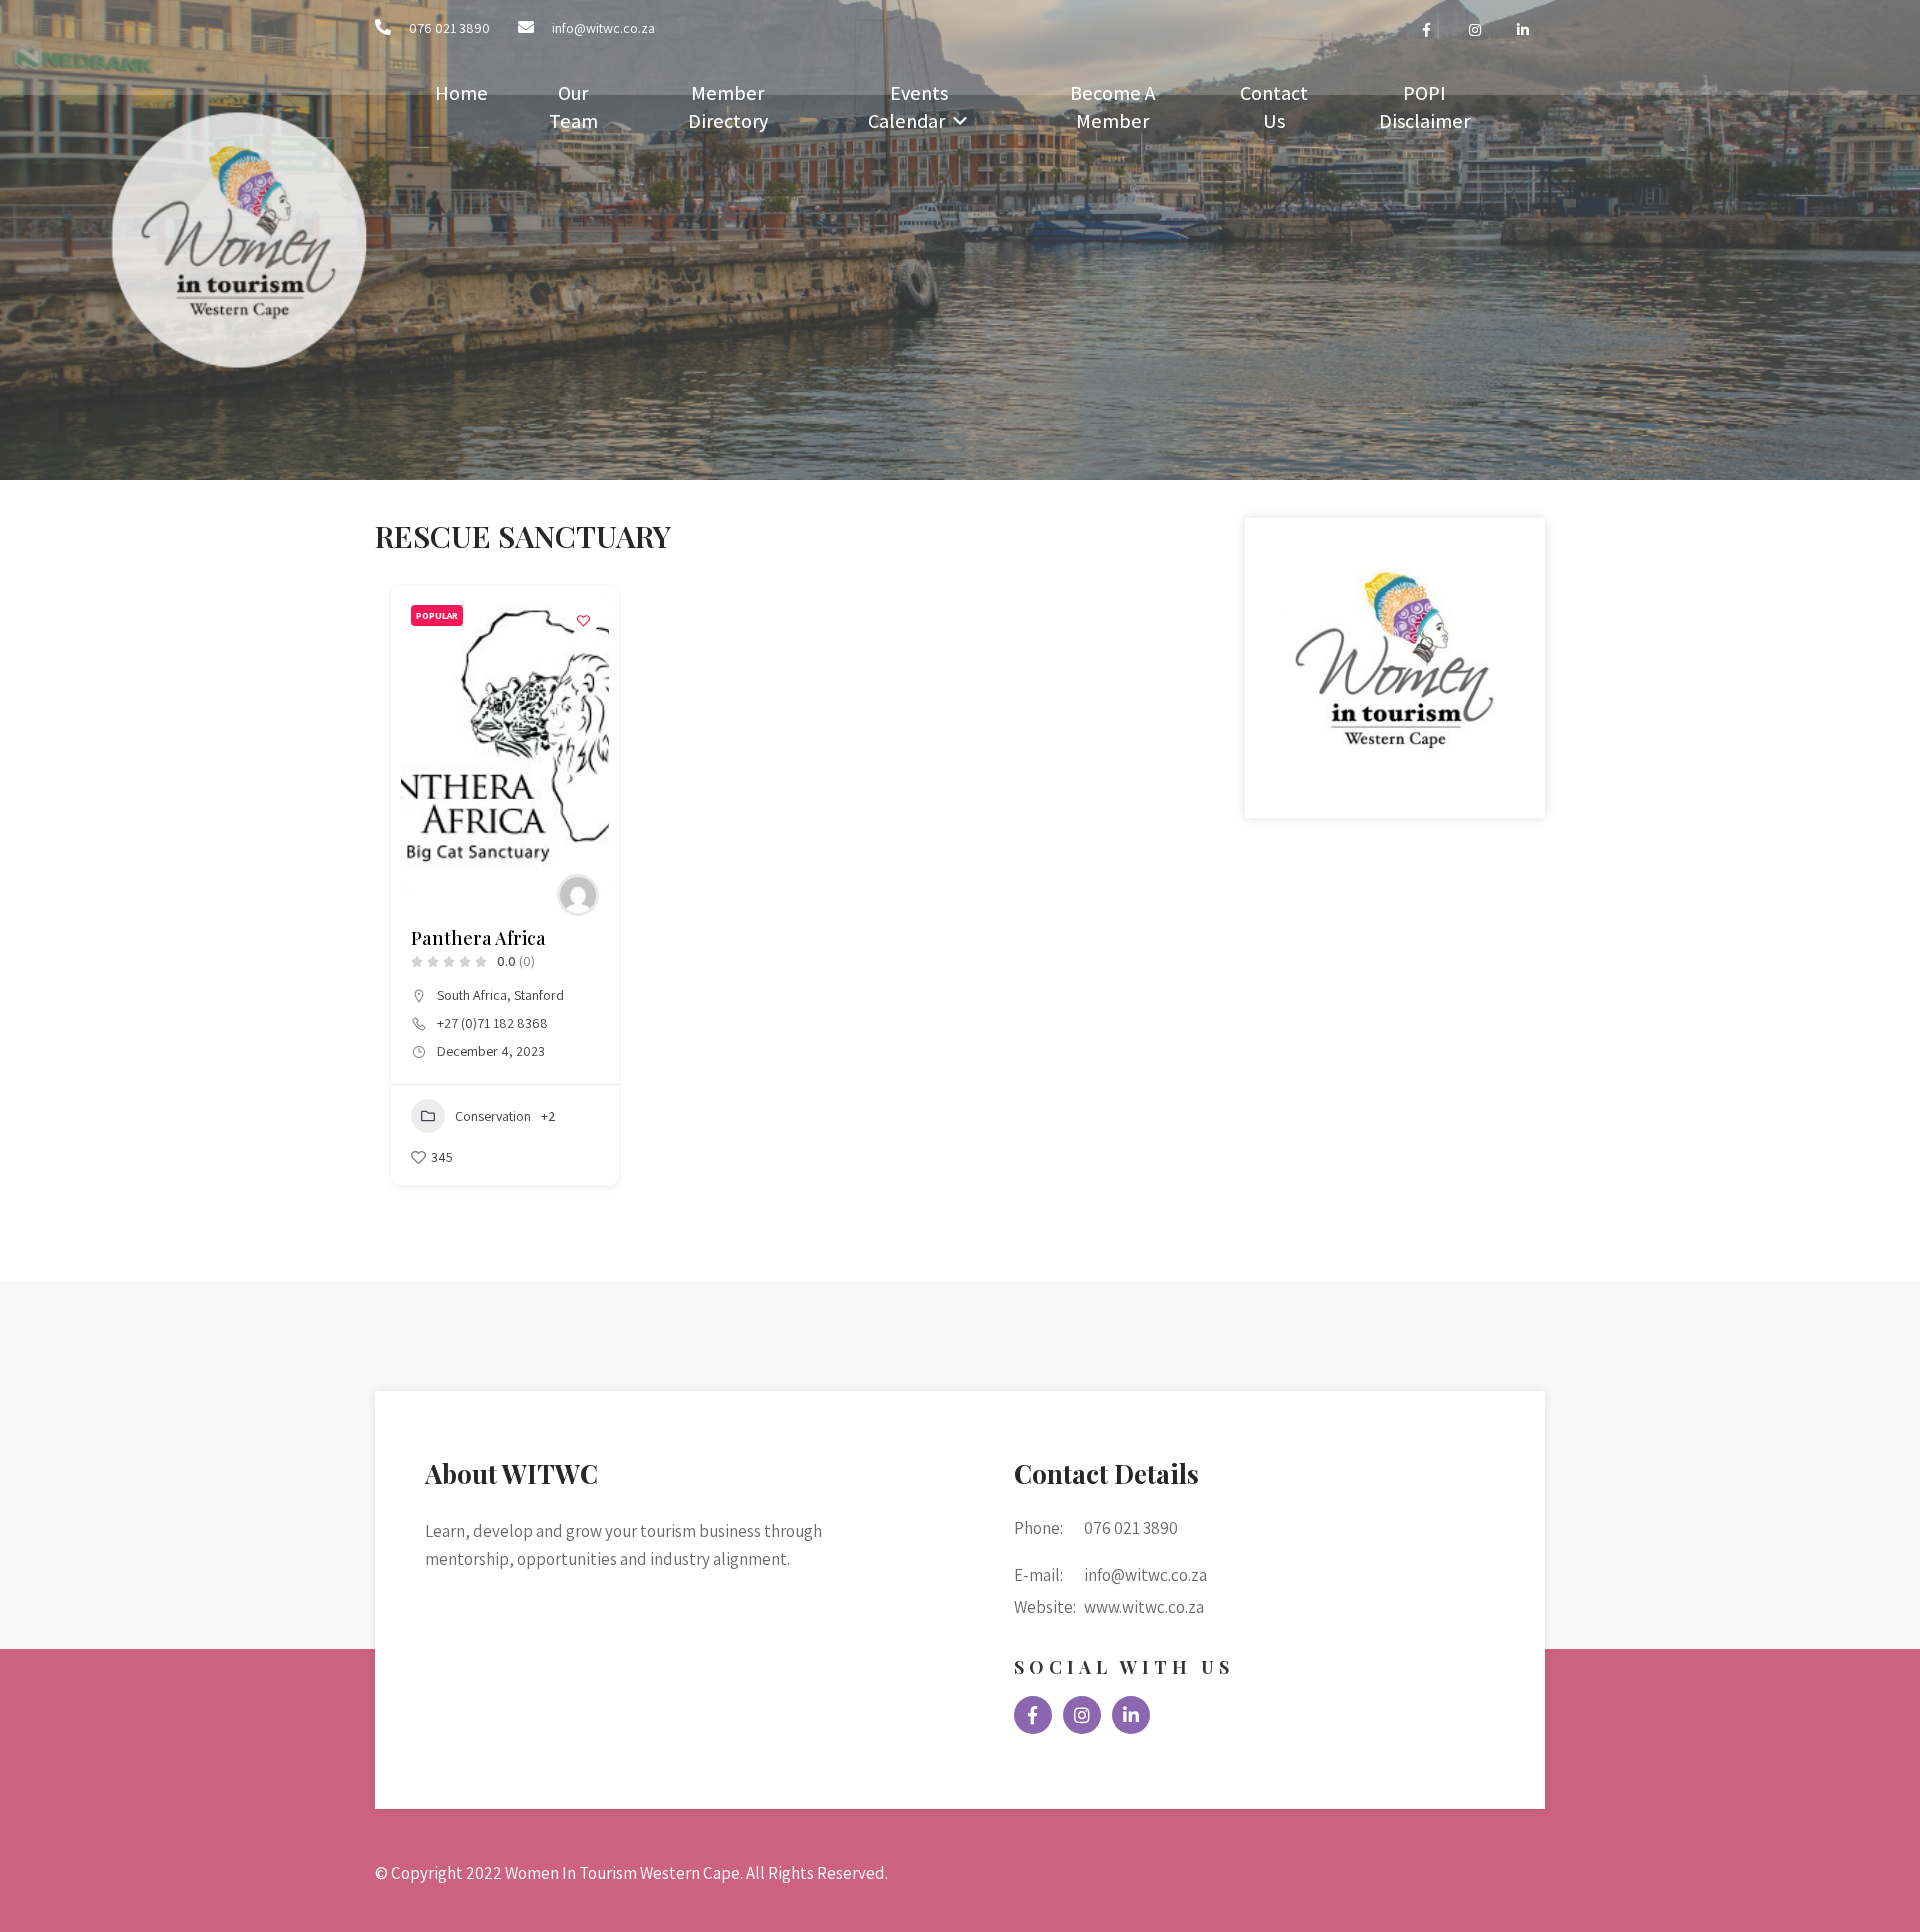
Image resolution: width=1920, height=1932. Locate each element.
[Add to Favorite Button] (584, 620)
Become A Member (1112, 107)
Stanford (539, 995)
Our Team (573, 107)
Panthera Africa (478, 938)
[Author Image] (578, 895)
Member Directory (728, 107)
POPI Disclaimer (1424, 107)
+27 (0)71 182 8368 (492, 1023)
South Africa (472, 995)
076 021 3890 (449, 28)
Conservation (493, 1116)
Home (461, 93)
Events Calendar (908, 107)
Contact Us (1274, 107)
